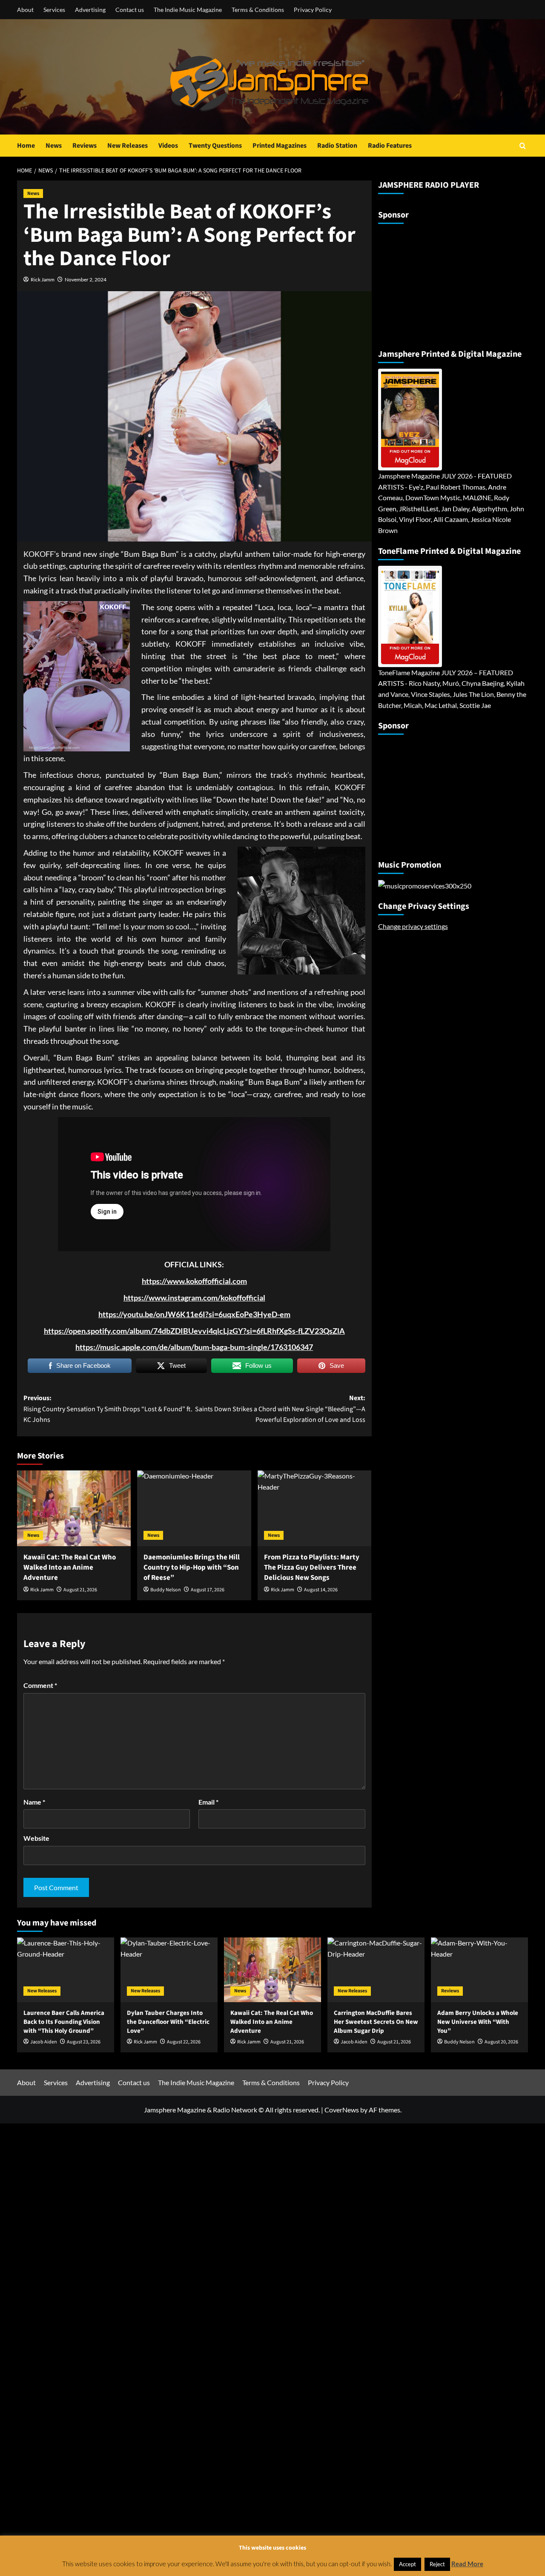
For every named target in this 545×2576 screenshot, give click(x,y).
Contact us (130, 10)
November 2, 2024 (86, 279)
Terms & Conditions (258, 10)
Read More (467, 2564)
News (54, 146)
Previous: (108, 1409)
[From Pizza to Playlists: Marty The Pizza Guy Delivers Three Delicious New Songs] (314, 1508)
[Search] (523, 146)
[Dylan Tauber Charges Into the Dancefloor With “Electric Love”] (169, 1970)
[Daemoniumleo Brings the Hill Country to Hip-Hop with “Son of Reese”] (194, 1508)
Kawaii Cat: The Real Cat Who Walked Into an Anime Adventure (70, 1567)
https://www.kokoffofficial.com (194, 1281)
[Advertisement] (431, 283)
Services (54, 10)
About (25, 10)
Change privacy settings (413, 926)
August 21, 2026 (80, 1590)
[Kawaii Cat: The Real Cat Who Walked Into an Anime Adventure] (74, 1508)
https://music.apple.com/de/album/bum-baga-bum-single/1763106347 (194, 1347)
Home (26, 146)
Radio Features (390, 146)
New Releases (128, 146)
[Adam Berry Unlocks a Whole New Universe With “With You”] (479, 1970)
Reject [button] (437, 2564)
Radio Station (337, 146)
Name (34, 1802)
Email (208, 1802)
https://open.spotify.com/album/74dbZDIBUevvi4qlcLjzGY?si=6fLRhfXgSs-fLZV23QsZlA (194, 1331)
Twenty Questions (215, 146)
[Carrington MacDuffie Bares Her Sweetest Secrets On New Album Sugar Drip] (376, 1970)
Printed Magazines (280, 146)
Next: (280, 1409)
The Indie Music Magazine (188, 10)
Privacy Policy (313, 10)
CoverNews (342, 2110)
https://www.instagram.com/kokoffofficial (194, 1298)
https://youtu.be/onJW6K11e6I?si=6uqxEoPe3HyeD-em (194, 1314)
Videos (168, 146)
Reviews (85, 146)
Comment (40, 1685)
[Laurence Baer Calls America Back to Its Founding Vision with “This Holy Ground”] (66, 1970)
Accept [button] (407, 2564)
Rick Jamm (43, 279)
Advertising (90, 10)
